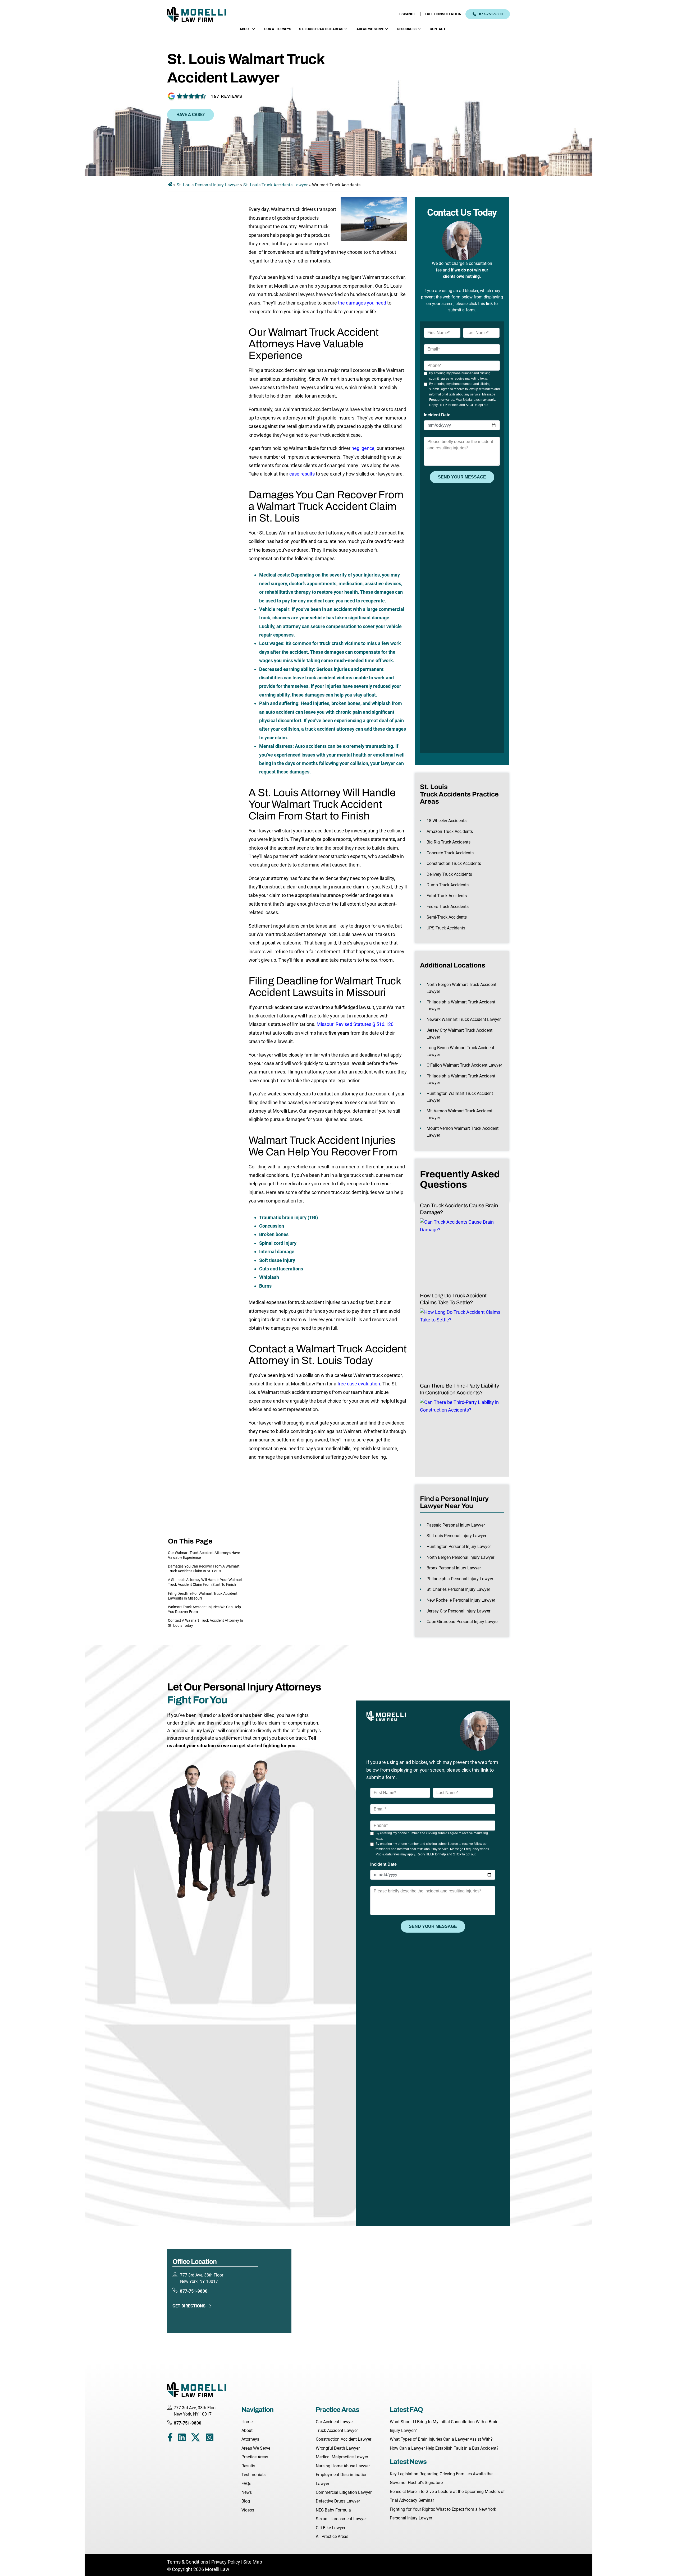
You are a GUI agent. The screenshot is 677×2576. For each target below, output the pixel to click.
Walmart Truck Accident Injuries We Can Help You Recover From (204, 1609)
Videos (248, 2510)
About (245, 29)
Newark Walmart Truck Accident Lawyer (464, 1019)
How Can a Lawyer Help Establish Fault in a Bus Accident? (444, 2448)
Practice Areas (255, 2457)
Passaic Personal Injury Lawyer (456, 1525)
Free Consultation (443, 14)
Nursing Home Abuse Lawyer (343, 2466)
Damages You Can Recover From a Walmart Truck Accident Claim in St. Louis (204, 1569)
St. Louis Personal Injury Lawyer (208, 185)
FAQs (246, 2484)
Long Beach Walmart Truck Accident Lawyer (460, 1051)
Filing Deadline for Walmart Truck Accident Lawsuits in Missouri (203, 1596)
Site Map (253, 2562)
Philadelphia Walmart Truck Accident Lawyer (461, 1005)
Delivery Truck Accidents (449, 874)
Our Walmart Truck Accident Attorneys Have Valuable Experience (204, 1555)
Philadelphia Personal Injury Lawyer (460, 1579)
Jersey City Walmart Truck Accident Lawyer (459, 1034)
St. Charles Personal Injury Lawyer (458, 1589)
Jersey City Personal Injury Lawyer (458, 1611)
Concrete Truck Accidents (450, 853)
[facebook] (170, 2439)
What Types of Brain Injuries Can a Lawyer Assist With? (441, 2439)
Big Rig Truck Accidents (449, 842)
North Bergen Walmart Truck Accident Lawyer (461, 988)
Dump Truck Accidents (448, 885)
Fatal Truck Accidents (447, 896)
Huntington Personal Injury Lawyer (459, 1547)
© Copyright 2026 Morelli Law (198, 2569)
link (490, 304)
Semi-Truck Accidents (447, 917)
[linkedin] (182, 2439)
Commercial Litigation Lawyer (344, 2492)
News (247, 2492)
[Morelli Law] (200, 14)
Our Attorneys (278, 29)
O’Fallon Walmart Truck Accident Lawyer (464, 1065)
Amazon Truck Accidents (450, 831)
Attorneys (250, 2439)
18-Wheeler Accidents (447, 821)
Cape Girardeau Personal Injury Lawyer (463, 1622)
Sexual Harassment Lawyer (341, 2519)
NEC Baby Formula (333, 2510)
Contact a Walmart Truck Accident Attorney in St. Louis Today (205, 1623)
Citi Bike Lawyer (331, 2528)
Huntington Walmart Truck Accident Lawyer (460, 1097)
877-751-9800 (491, 14)
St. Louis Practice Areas (321, 29)
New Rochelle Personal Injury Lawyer (461, 1600)
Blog (246, 2501)
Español (408, 14)
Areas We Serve (370, 29)
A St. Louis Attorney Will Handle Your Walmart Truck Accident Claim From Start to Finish (205, 1582)
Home (247, 2422)
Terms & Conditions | (189, 2562)
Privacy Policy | (227, 2562)
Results (248, 2466)
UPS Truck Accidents (446, 928)
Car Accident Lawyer (335, 2422)
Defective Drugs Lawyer (338, 2501)
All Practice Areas (332, 2536)
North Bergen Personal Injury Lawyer (460, 1557)
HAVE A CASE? (191, 115)
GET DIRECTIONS (189, 2306)
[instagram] (210, 2439)
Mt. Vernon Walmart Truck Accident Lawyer (459, 1114)
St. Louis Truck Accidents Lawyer (275, 185)
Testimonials (253, 2475)
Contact (438, 29)
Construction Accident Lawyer (344, 2439)
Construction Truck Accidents (454, 863)
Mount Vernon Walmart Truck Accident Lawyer (463, 1132)
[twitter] (196, 2439)
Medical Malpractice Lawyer (342, 2457)
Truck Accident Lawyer (337, 2430)
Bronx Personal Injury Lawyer (454, 1568)
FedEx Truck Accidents (448, 907)
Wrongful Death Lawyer (338, 2448)
